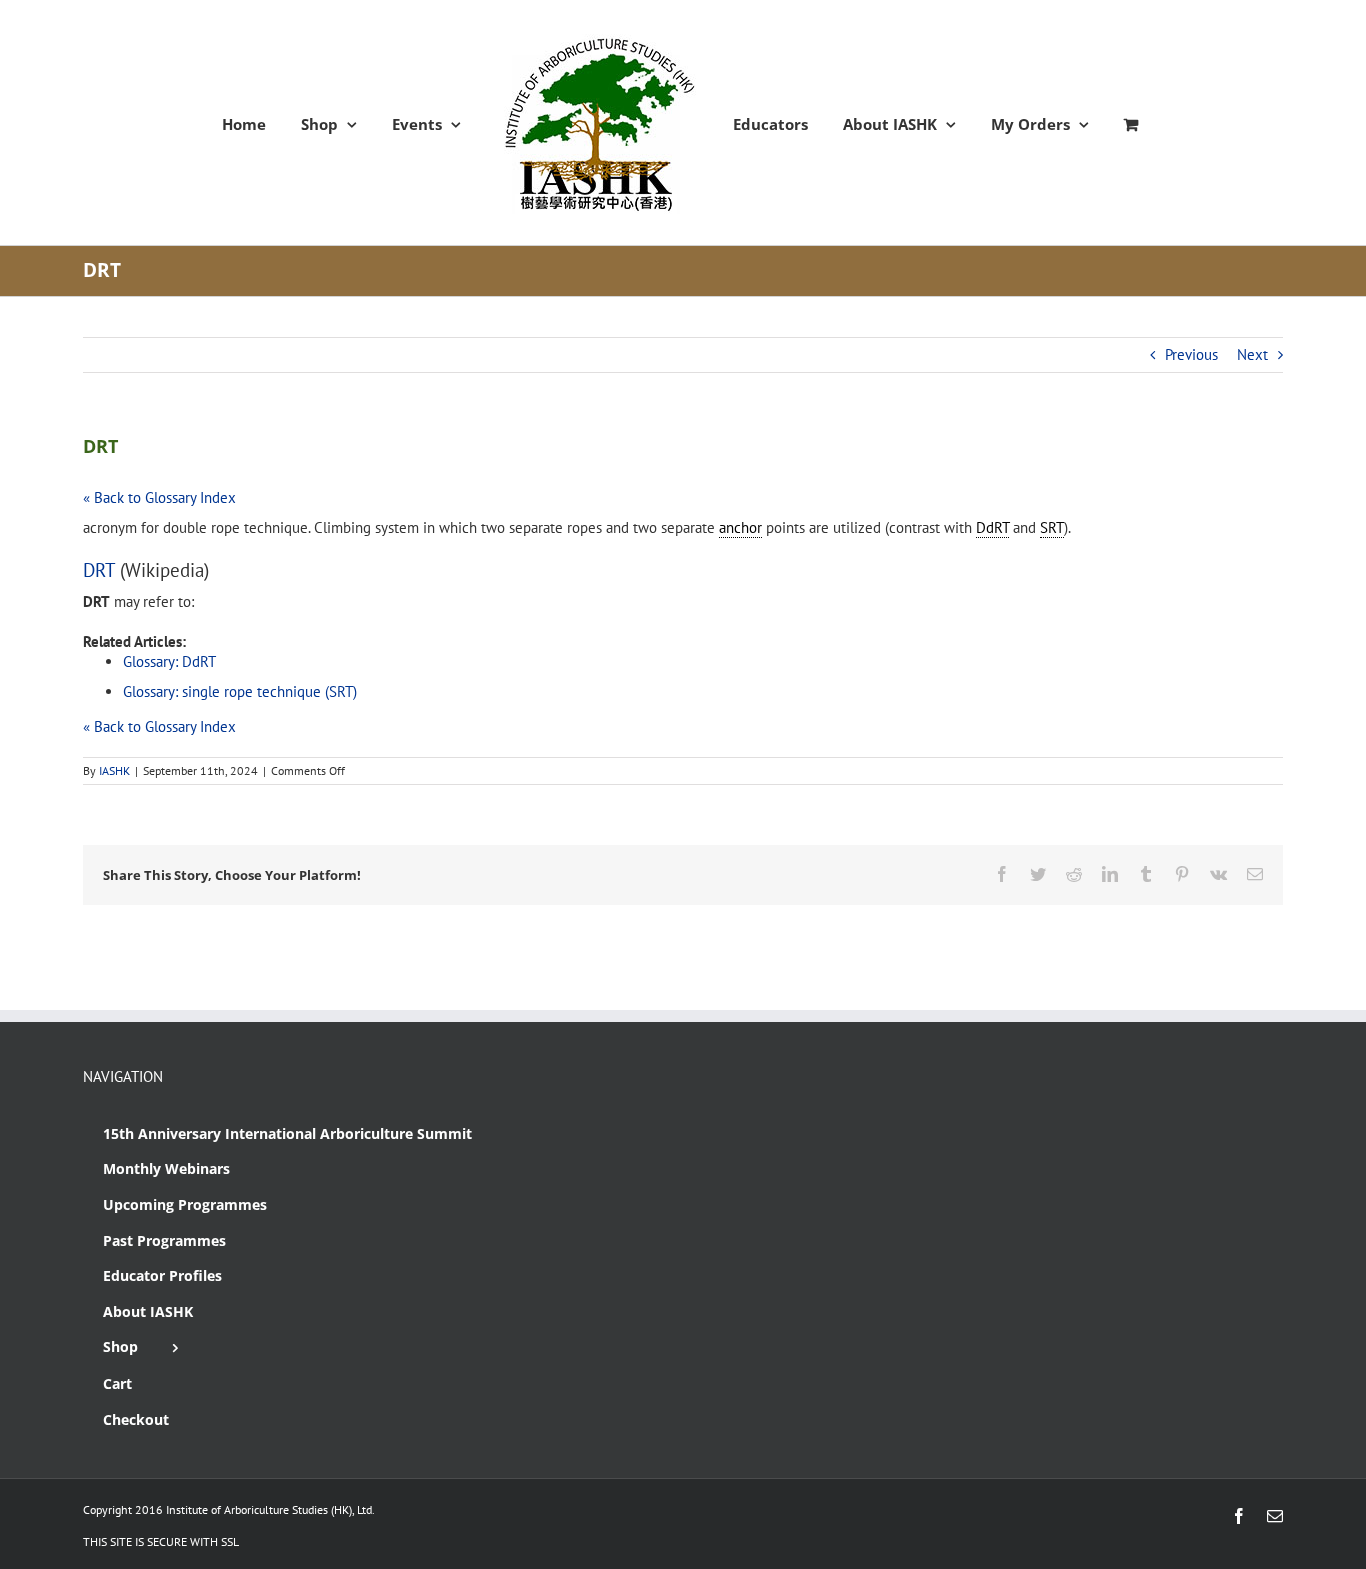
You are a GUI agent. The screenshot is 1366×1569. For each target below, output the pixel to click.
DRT (99, 570)
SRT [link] (1052, 527)
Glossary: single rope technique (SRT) (240, 691)
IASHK (114, 770)
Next (1252, 354)
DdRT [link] (992, 527)
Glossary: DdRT (169, 661)
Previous (1191, 354)
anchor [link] (740, 527)
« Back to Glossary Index (159, 497)
